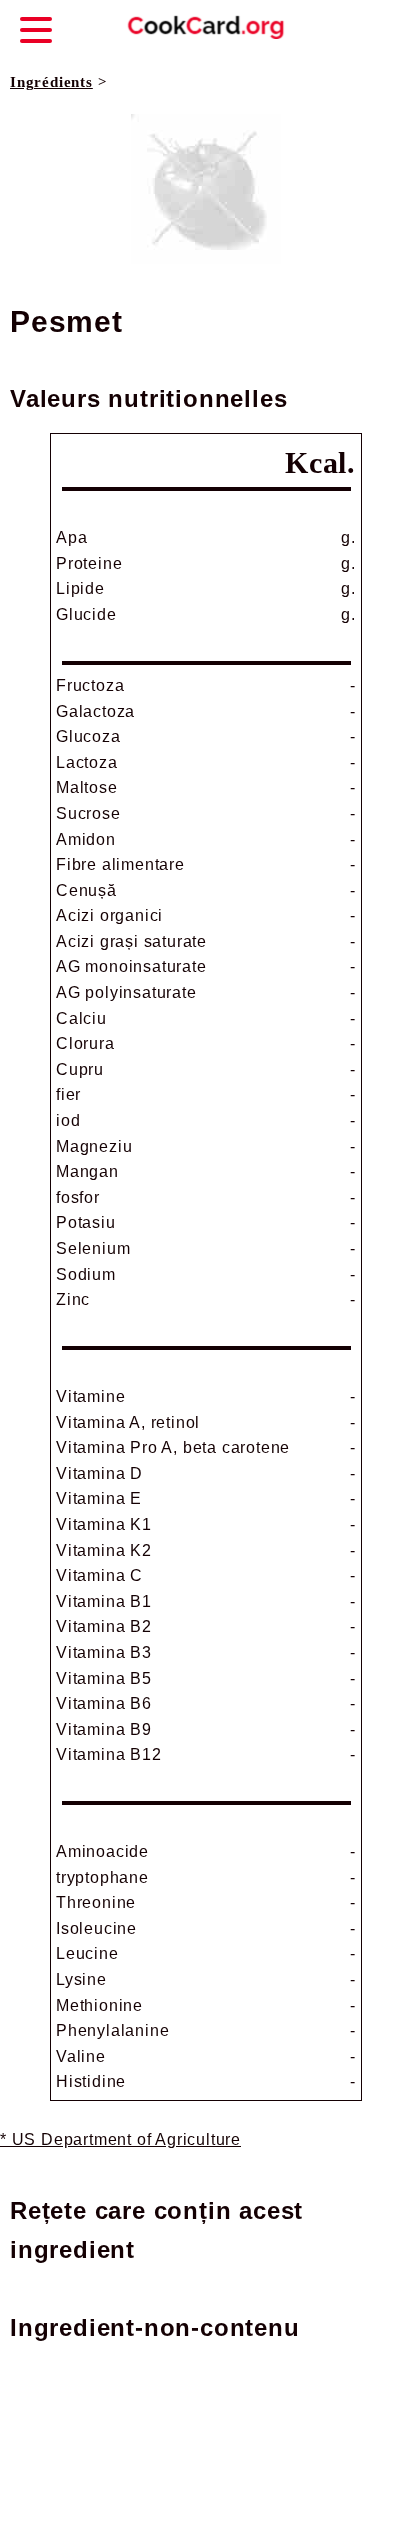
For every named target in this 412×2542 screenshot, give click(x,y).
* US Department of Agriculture (120, 2139)
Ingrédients (51, 82)
